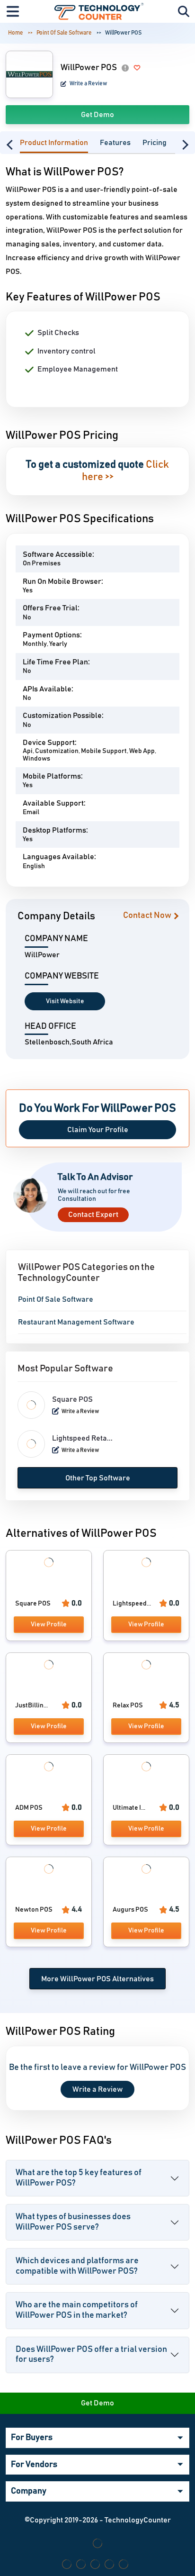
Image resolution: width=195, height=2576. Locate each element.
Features (115, 143)
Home (16, 33)
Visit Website (65, 1001)
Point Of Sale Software (64, 33)
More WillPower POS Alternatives (97, 1979)
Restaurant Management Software (76, 1322)
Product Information (54, 143)
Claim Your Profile (98, 1130)
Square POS (72, 1399)
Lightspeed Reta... (82, 1438)
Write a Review (88, 83)
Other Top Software (98, 1478)
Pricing (155, 143)
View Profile (49, 1624)
